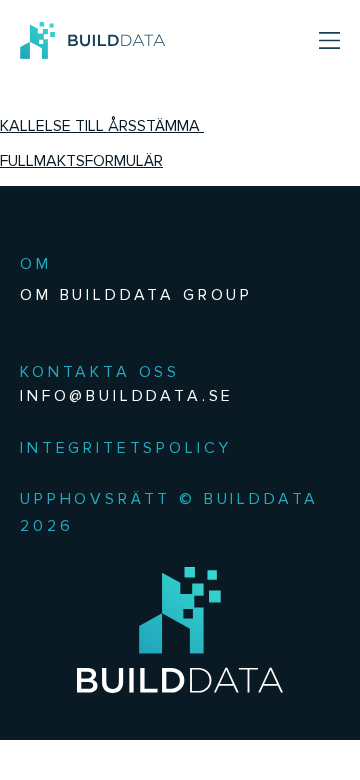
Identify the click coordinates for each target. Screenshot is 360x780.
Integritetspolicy (126, 447)
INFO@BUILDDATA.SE (127, 395)
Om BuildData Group (136, 294)
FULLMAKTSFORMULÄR (81, 160)
